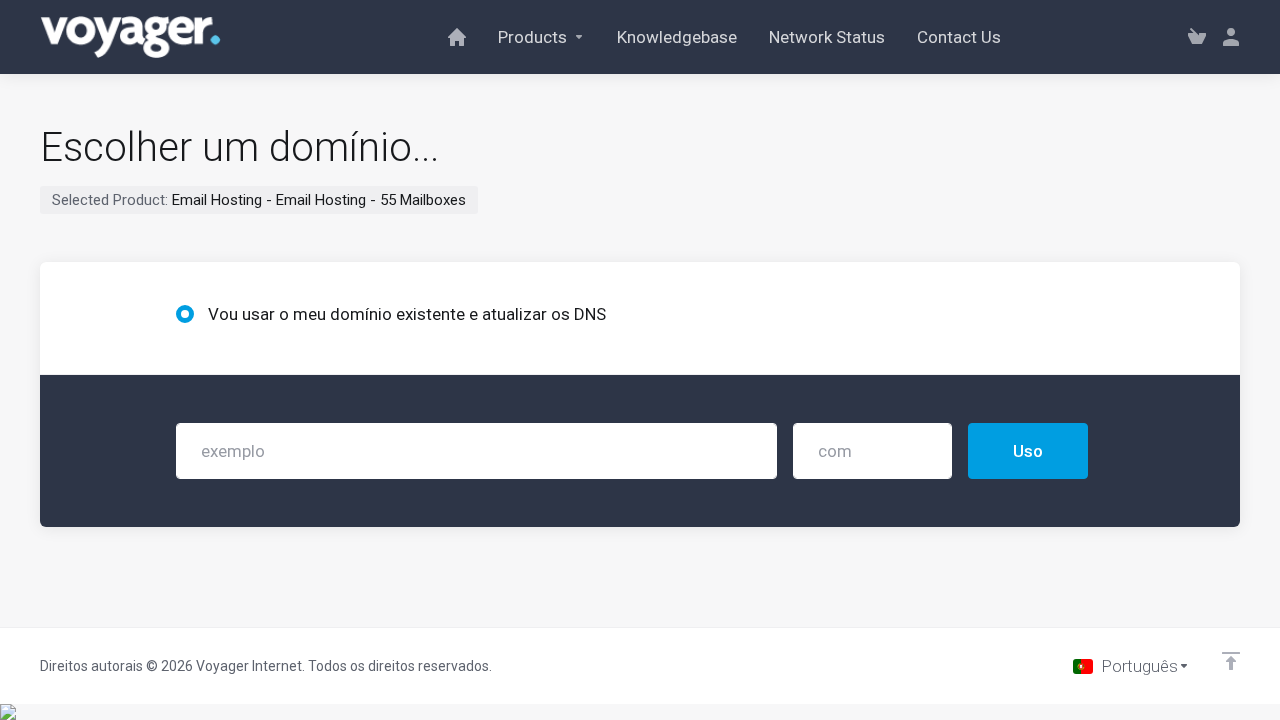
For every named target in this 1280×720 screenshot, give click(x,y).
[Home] (457, 37)
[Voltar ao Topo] (1231, 661)
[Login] (1227, 37)
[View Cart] (1197, 37)
